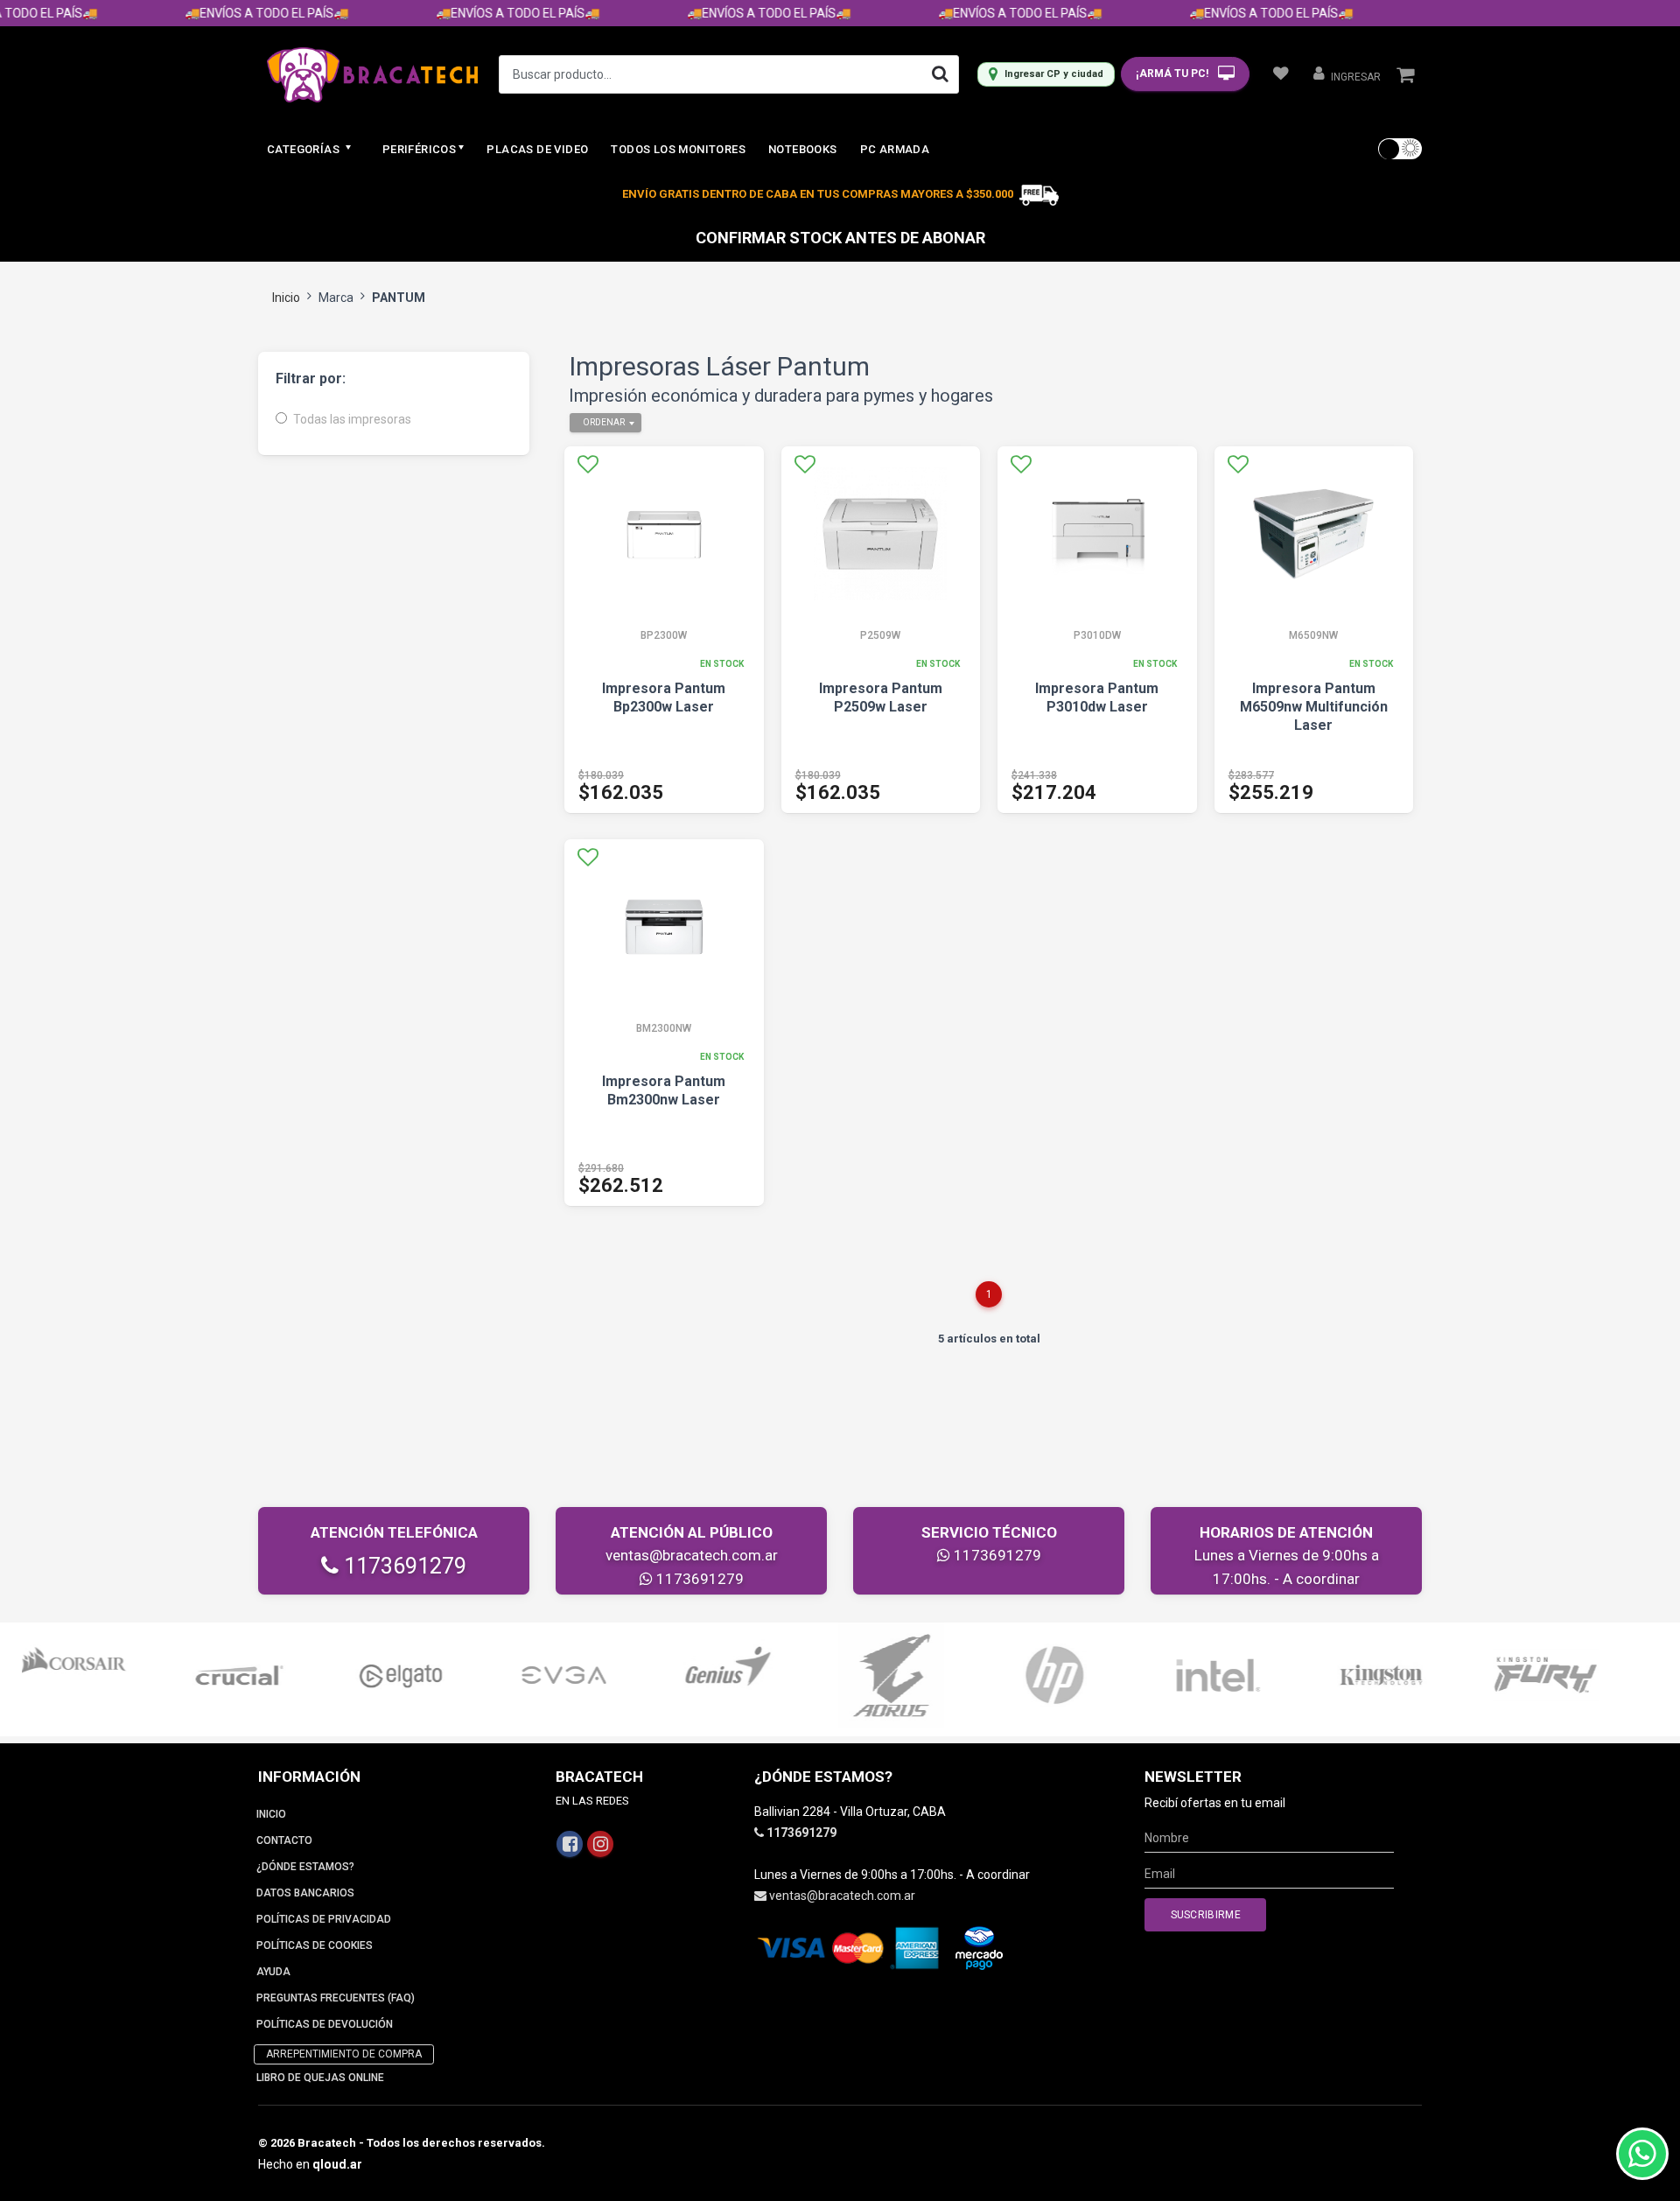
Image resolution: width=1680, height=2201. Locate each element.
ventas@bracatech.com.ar (692, 1555)
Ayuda (273, 1972)
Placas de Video (537, 149)
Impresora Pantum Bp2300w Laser (664, 697)
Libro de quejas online (320, 2078)
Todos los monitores (678, 149)
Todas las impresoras (352, 419)
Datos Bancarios (305, 1893)
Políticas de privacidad (324, 1919)
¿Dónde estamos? (305, 1867)
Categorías (304, 149)
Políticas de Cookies (315, 1945)
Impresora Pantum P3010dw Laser (1097, 697)
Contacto (284, 1840)
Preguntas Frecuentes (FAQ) (336, 1998)
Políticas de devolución (325, 2024)
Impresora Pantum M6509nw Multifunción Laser (1314, 707)
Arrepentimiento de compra (344, 2054)
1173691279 (402, 1566)
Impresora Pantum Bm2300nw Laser (664, 1090)
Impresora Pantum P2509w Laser (881, 697)
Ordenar (604, 422)
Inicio (286, 298)
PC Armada (895, 149)
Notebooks (803, 149)
